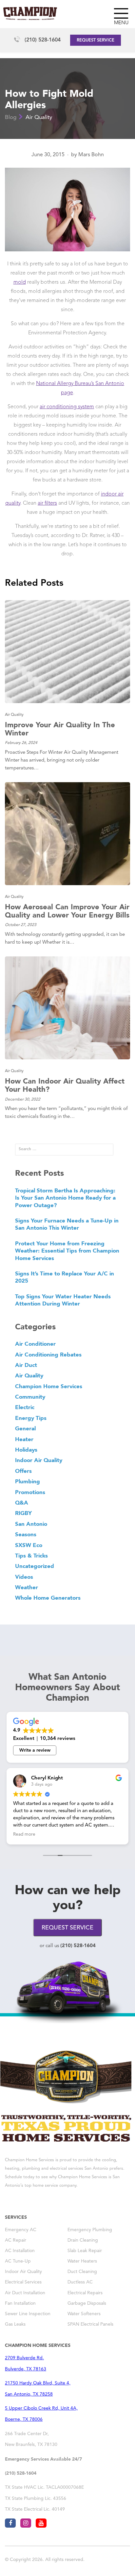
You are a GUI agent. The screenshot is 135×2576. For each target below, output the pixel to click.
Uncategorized (35, 1566)
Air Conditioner (35, 1344)
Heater (24, 1439)
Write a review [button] (35, 1750)
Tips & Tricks (31, 1556)
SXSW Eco (29, 1545)
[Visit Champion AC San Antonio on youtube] (41, 2523)
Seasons (26, 1534)
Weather (27, 1587)
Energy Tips (31, 1418)
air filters (47, 503)
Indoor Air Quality (39, 1460)
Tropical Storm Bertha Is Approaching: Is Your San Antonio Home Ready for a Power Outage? (65, 1198)
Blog (11, 118)
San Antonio (31, 1524)
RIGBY (23, 1513)
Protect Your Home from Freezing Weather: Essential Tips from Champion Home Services (67, 1251)
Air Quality (39, 118)
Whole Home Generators (48, 1598)
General (25, 1428)
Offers (23, 1471)
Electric (25, 1407)
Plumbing (28, 1481)
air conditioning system (67, 407)
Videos (24, 1577)
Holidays (26, 1450)
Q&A (22, 1503)
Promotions (30, 1492)
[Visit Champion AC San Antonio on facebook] (10, 2523)
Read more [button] (24, 1835)
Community (30, 1397)
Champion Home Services (49, 1386)
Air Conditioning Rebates (48, 1355)
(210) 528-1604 (43, 40)
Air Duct (26, 1365)
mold (20, 282)
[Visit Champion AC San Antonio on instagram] (26, 2523)
